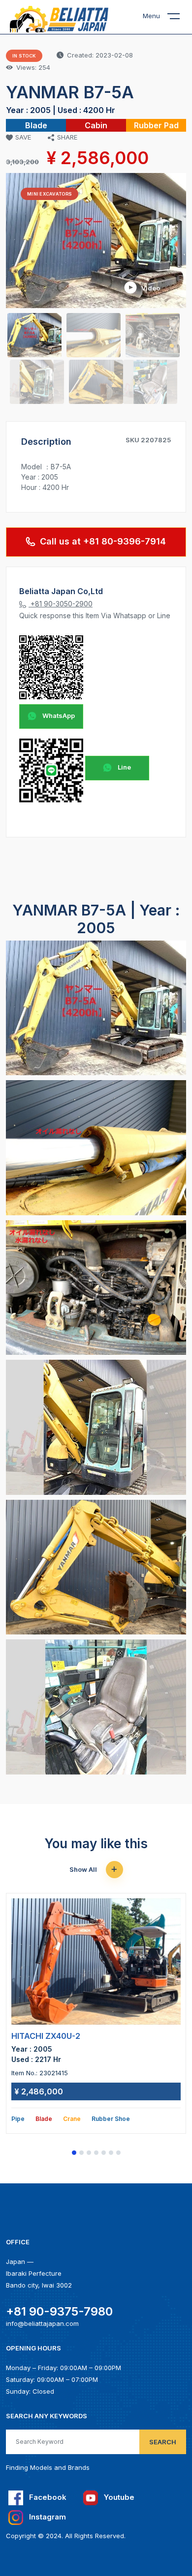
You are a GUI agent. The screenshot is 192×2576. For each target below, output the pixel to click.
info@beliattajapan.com (42, 2323)
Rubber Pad (156, 125)
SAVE (23, 137)
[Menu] (180, 18)
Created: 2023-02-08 (100, 55)
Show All (84, 1869)
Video (150, 287)
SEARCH (163, 2442)
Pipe (18, 2119)
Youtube (118, 2497)
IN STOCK (24, 56)
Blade (36, 125)
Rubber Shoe (111, 2119)
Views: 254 (33, 67)
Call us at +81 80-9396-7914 (103, 541)
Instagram (47, 2517)
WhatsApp (58, 716)
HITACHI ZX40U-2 (46, 2036)
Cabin (96, 125)
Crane (72, 2119)
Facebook (47, 2497)
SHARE (67, 137)
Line (124, 767)
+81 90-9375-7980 (59, 2311)
